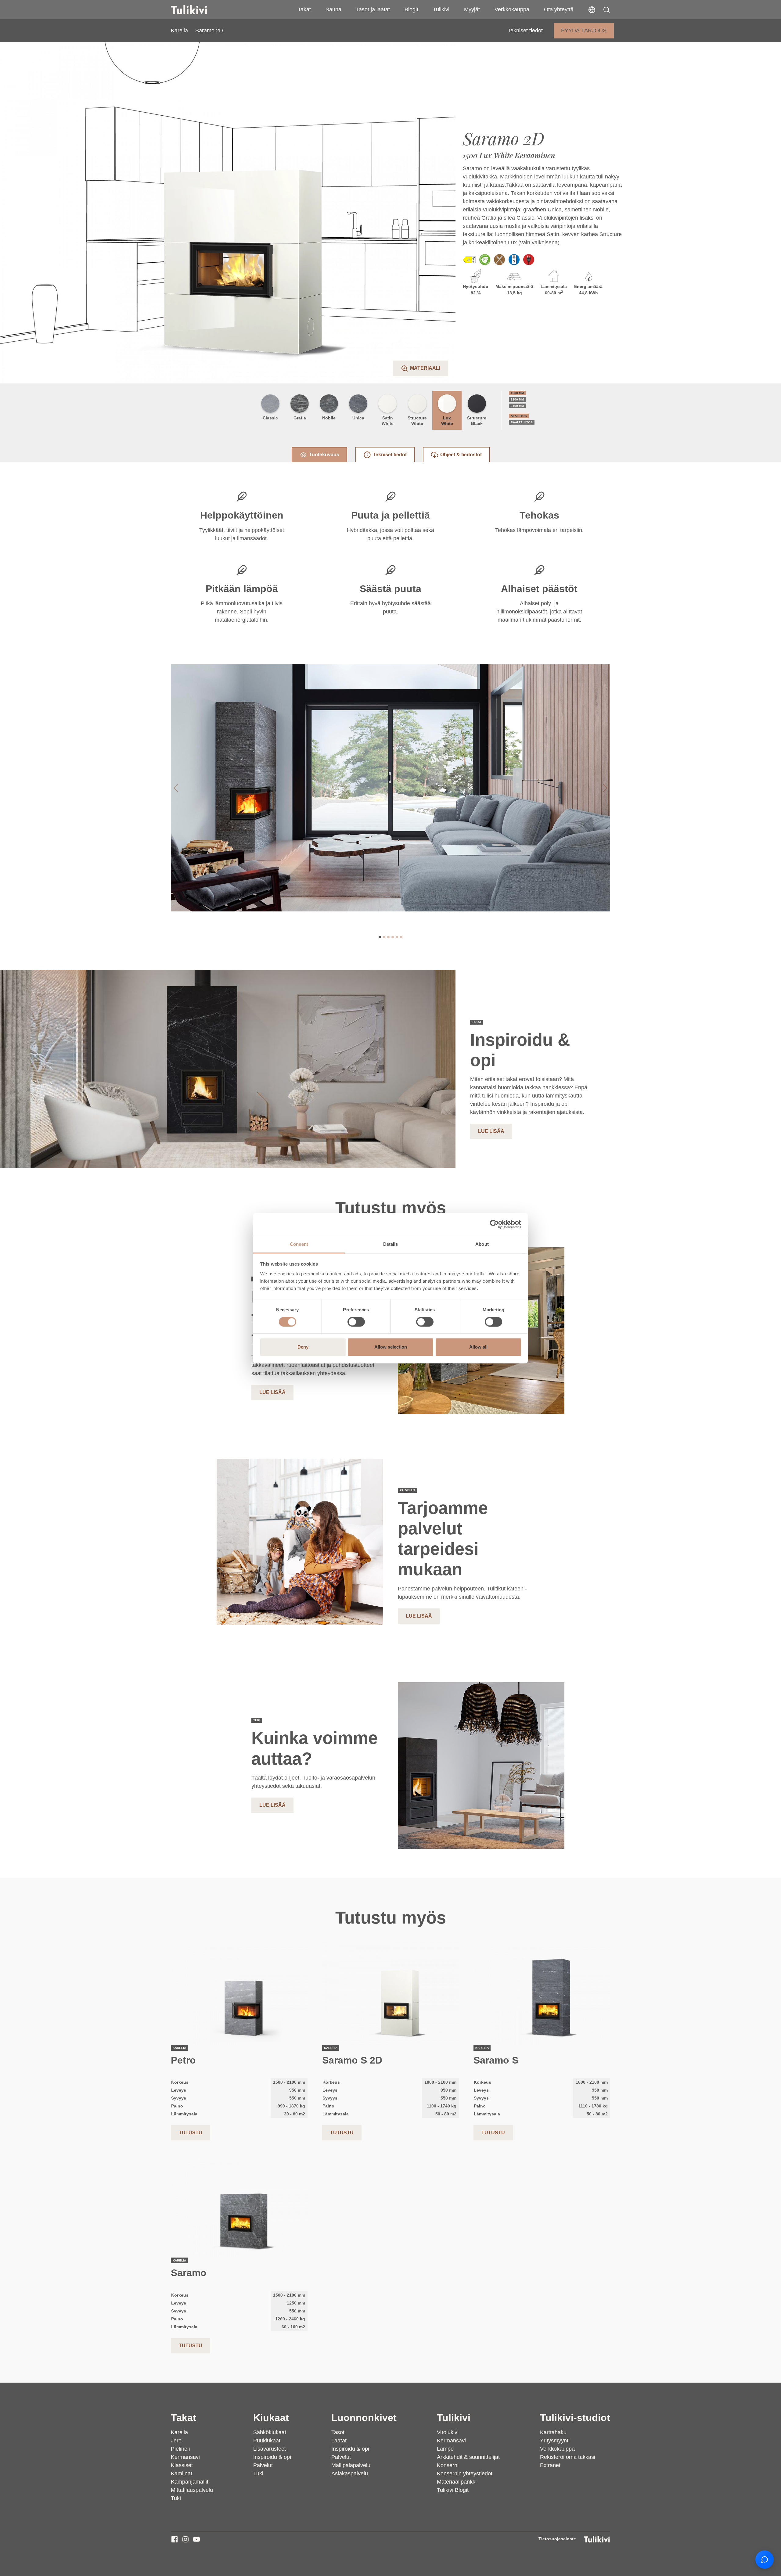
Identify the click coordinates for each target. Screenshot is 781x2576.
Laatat (339, 2441)
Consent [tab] (299, 1244)
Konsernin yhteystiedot (465, 2474)
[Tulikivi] (197, 10)
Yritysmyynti (555, 2441)
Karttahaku (553, 2432)
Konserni (448, 2465)
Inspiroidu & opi (272, 2457)
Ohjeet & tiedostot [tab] (461, 455)
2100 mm (517, 406)
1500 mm (517, 393)
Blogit (411, 9)
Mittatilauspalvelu (192, 2490)
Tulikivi (441, 9)
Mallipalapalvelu (351, 2465)
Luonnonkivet (364, 2418)
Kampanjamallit (190, 2482)
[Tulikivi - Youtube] (196, 2539)
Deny (303, 1347)
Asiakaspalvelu (350, 2474)
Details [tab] (391, 1244)
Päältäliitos (522, 422)
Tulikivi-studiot (575, 2418)
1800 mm (517, 399)
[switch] (356, 1322)
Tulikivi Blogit (453, 2490)
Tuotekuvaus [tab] (324, 455)
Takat (304, 9)
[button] (606, 10)
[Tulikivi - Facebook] (175, 2539)
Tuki (176, 2498)
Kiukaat (271, 2418)
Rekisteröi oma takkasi (568, 2457)
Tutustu (191, 2133)
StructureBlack (477, 421)
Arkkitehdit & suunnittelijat (468, 2457)
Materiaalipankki (457, 2482)
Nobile (329, 418)
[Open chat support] (765, 2560)
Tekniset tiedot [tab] (390, 455)
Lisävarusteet (270, 2449)
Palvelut (263, 2465)
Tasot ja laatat (373, 9)
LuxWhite (447, 421)
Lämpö (445, 2449)
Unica (358, 418)
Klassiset (182, 2465)
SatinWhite (388, 421)
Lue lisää (491, 1131)
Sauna (333, 9)
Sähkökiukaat (270, 2432)
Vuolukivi (448, 2432)
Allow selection (391, 1347)
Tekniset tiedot (525, 31)
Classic (270, 418)
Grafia (300, 418)
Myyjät (472, 9)
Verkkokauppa (512, 9)
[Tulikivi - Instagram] (185, 2539)
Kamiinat (182, 2474)
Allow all (478, 1347)
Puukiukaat (267, 2441)
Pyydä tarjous (584, 31)
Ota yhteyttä (559, 9)
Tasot (338, 2432)
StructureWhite (417, 421)
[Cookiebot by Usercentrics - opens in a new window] (494, 1224)
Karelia (179, 31)
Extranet (550, 2465)
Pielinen (181, 2449)
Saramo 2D (209, 31)
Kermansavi (185, 2457)
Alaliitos (519, 416)
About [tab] (482, 1244)
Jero (176, 2441)
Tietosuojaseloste (557, 2539)
